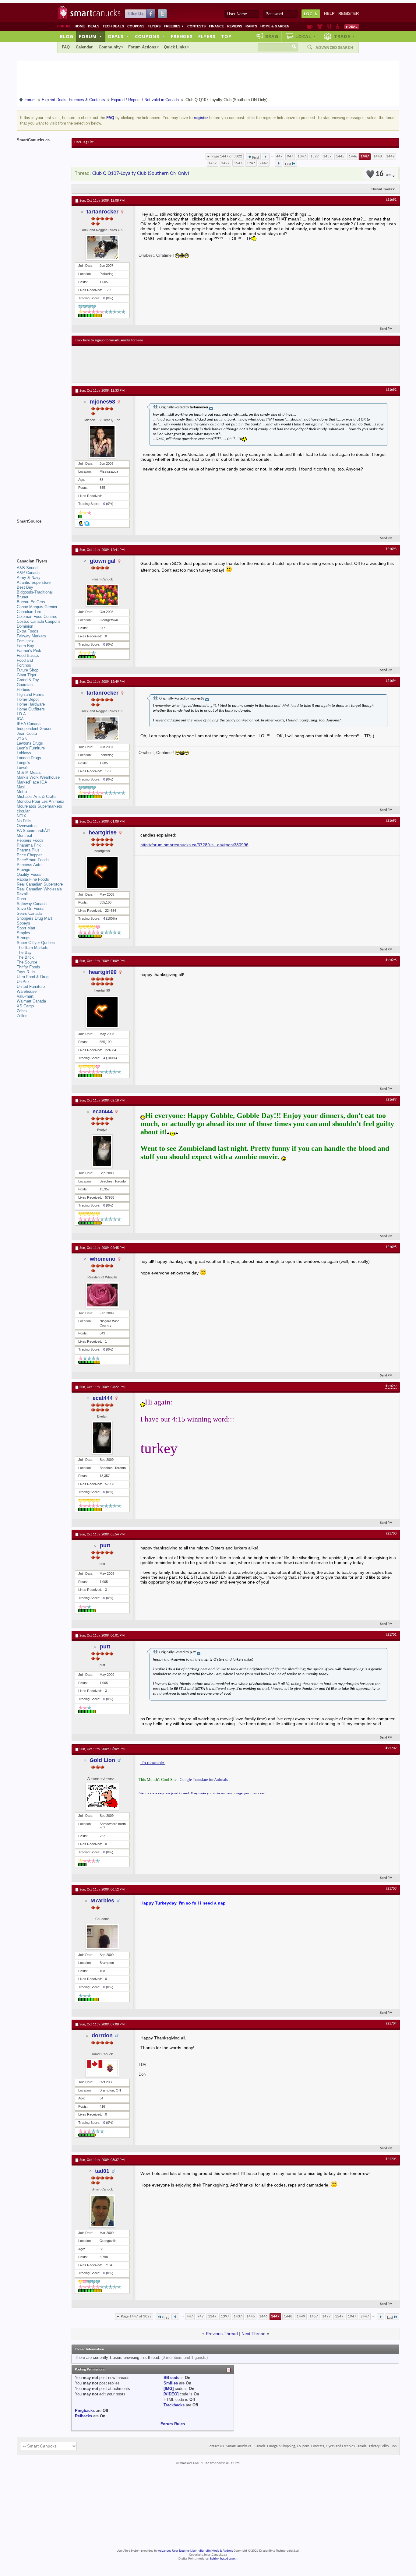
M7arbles (102, 1901)
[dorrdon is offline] (102, 2068)
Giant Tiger (26, 675)
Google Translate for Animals (204, 1780)
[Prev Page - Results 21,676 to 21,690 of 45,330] (266, 157)
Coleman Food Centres (37, 617)
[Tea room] (310, 26)
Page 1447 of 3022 (227, 156)
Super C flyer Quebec (36, 943)
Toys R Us (26, 972)
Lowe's (23, 768)
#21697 (391, 1100)
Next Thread (254, 2334)
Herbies (23, 690)
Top (226, 36)
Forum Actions (142, 47)
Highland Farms (31, 694)
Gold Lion (102, 1760)
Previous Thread (222, 2334)
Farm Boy (25, 646)
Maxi (21, 787)
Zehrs (22, 1011)
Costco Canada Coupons (39, 621)
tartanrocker (102, 212)
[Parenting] (338, 26)
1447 (365, 156)
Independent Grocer (34, 729)
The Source (27, 962)
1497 (225, 163)
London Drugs (29, 758)
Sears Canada (29, 913)
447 (279, 156)
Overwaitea (27, 826)
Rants (251, 26)
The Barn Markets (33, 948)
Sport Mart (26, 928)
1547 (238, 163)
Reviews (235, 26)
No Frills (24, 821)
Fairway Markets (31, 636)
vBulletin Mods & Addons (216, 2551)
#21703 (391, 1889)
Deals (94, 26)
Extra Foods (28, 631)
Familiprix (25, 641)
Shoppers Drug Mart (34, 918)
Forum (90, 36)
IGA (20, 719)
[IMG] (169, 2389)
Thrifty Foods (28, 967)
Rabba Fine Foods (33, 879)
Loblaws (24, 753)
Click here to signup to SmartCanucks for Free (109, 340)
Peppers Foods (30, 840)
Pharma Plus (28, 850)
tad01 (102, 2171)
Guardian (25, 685)
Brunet (23, 597)
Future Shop (28, 670)
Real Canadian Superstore (40, 884)
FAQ (66, 47)
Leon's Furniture (31, 748)
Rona (21, 899)
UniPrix (23, 982)
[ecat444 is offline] (102, 1151)
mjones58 (102, 402)
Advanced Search (334, 48)
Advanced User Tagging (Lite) (177, 2551)
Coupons (136, 26)
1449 (390, 156)
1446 (353, 156)
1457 (213, 163)
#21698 (391, 1247)
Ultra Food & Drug (33, 977)
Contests (196, 26)
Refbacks (83, 2416)
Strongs (24, 938)
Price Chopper (29, 855)
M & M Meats (29, 772)
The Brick (25, 957)
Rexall (22, 894)
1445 (340, 156)
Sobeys (23, 923)
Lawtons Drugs (30, 743)
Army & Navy (29, 578)
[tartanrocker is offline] (102, 247)
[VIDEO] (171, 2394)
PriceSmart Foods (33, 860)
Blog (67, 36)
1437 (327, 156)
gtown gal (103, 561)
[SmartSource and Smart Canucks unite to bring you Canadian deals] (41, 535)
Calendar (84, 47)
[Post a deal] (351, 26)
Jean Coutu (27, 733)
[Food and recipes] (329, 26)
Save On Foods (31, 909)
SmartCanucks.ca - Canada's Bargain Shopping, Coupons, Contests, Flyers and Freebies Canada (296, 2446)
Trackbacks (174, 2405)
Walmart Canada (31, 1001)
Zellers (23, 1016)
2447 (264, 163)
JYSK (22, 738)
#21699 (391, 1386)
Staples (23, 933)
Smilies (171, 2383)
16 (383, 174)
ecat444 (103, 1112)
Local (306, 36)
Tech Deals (113, 26)
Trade (345, 36)
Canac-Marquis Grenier (37, 607)
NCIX (21, 816)
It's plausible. (153, 1763)
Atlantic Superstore (34, 582)
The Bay (24, 952)
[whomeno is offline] (102, 1295)
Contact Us (216, 2446)
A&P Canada (28, 573)
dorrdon (102, 2035)
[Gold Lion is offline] (102, 1797)
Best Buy (25, 587)
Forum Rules (173, 2424)
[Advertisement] (187, 364)
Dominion (25, 626)
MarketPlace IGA (32, 782)
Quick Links (175, 47)
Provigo (23, 870)
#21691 (391, 200)
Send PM (386, 329)
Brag (272, 36)
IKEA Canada (29, 724)
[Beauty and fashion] (320, 26)
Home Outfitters (31, 709)
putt (105, 1545)
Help (329, 14)
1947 (251, 163)
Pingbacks (85, 2410)
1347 (302, 156)
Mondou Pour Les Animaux (41, 801)
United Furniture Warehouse (31, 989)
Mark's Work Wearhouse (38, 777)
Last (288, 164)
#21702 (391, 1748)
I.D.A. (22, 714)
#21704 (391, 2024)
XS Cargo (25, 1006)
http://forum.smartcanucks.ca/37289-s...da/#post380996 (194, 845)
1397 (315, 156)
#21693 (391, 549)
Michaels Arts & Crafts (37, 796)
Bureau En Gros (31, 602)
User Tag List (84, 142)
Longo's (23, 763)
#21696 (391, 960)
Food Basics (28, 655)
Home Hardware (31, 704)
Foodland (25, 660)
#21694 (391, 681)
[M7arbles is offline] (102, 1937)
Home (80, 26)
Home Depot (28, 699)
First (256, 158)
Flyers (154, 26)
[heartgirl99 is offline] (102, 872)
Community (110, 47)
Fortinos (24, 665)
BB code (171, 2378)
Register (349, 14)
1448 (378, 156)
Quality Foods (29, 874)
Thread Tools (381, 189)
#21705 (391, 2159)
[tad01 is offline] (102, 2211)
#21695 (391, 821)
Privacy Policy (379, 2446)
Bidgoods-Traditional (35, 592)
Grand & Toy (28, 680)
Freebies (174, 26)
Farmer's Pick (29, 651)
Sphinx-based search (224, 2559)
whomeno (103, 1259)
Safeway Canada (32, 904)
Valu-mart (25, 996)
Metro (22, 792)
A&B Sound (27, 568)
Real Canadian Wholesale (39, 889)
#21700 (391, 1534)
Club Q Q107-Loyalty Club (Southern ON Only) (141, 173)
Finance (216, 26)
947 (290, 156)
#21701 (391, 1635)
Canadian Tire (29, 612)
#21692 (391, 390)
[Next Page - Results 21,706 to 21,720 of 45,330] (279, 163)
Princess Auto (29, 865)
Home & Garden (275, 26)
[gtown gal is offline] (102, 595)
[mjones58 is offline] (102, 442)
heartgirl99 (103, 833)
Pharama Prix (29, 845)
